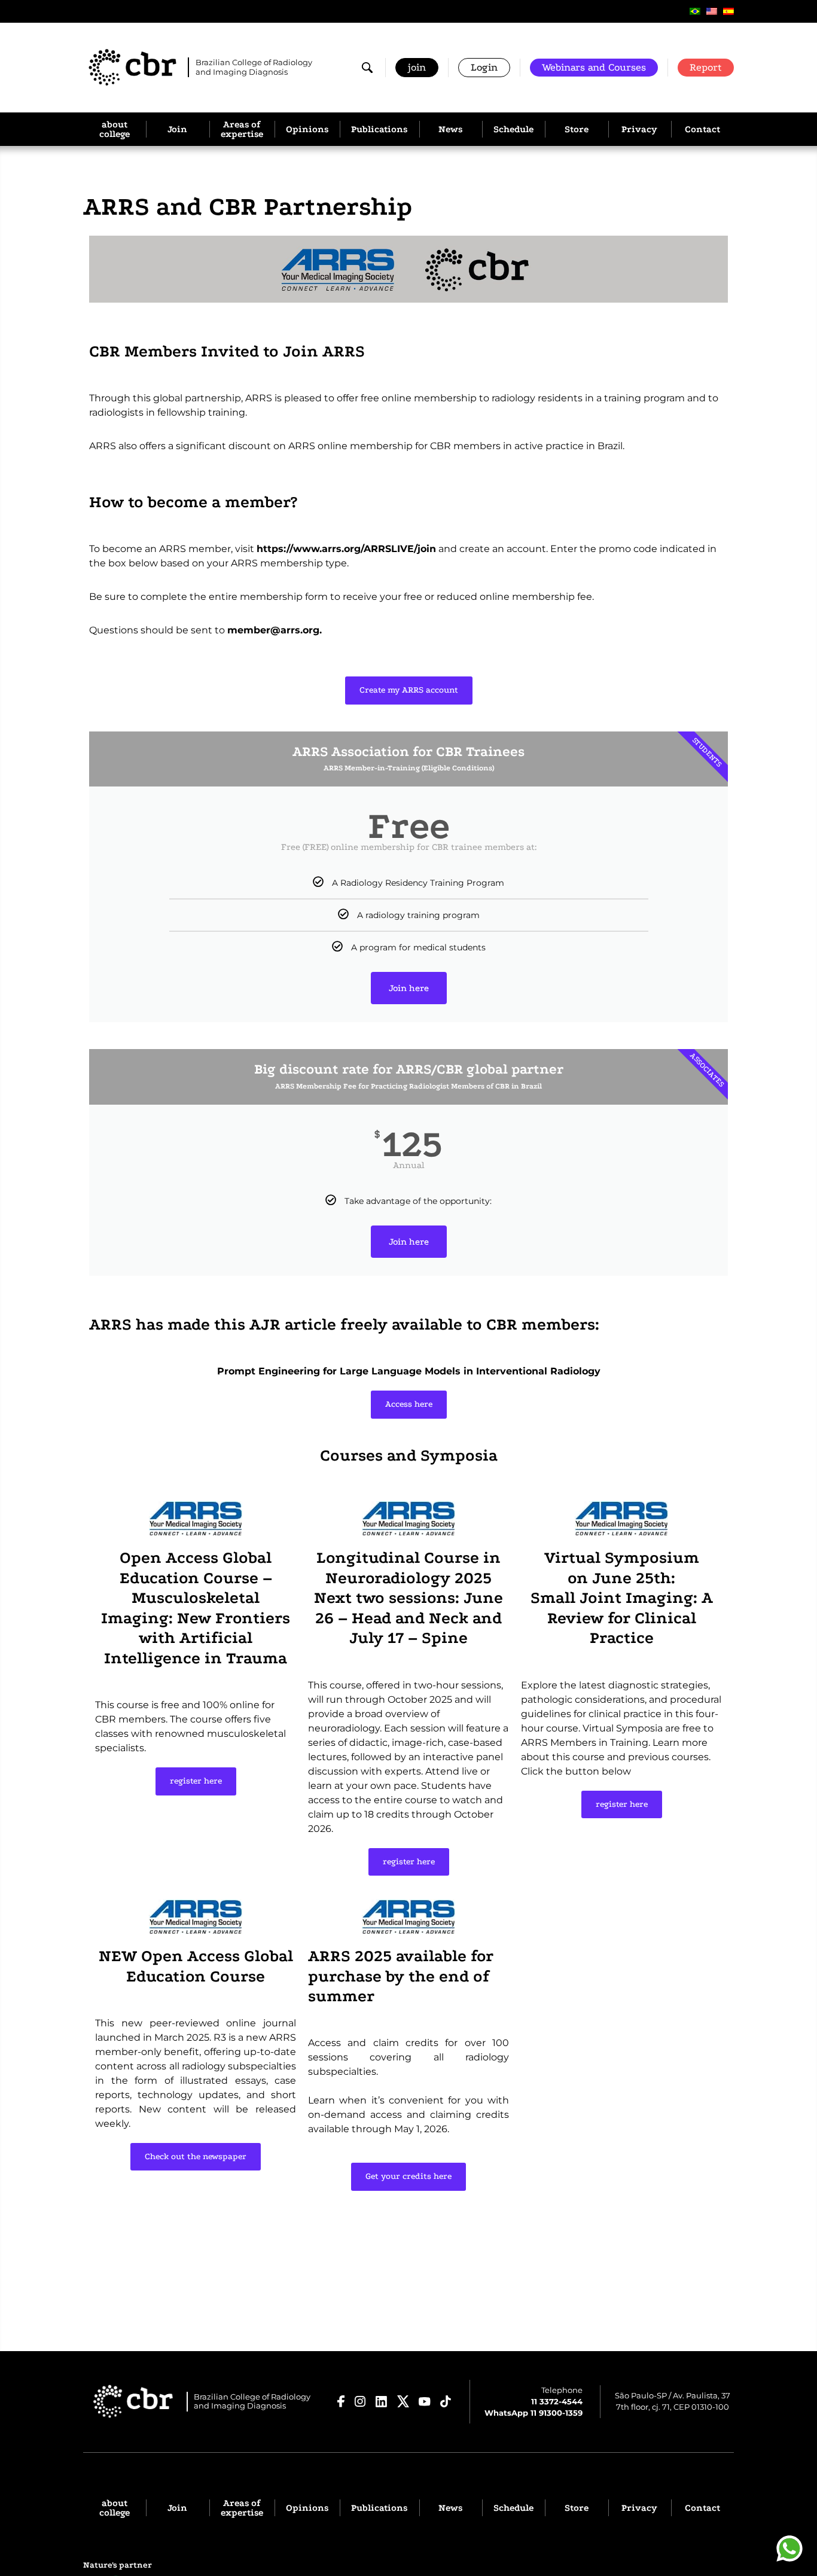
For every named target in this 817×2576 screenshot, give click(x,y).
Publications (379, 129)
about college (115, 129)
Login (484, 67)
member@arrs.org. (275, 630)
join (417, 67)
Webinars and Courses (594, 67)
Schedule (513, 129)
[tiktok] (446, 2401)
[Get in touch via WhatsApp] (789, 2548)
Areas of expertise (242, 129)
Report (706, 67)
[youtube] (425, 2402)
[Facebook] (341, 2401)
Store (577, 129)
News (450, 129)
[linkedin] (382, 2402)
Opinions (307, 129)
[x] (403, 2401)
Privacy (639, 129)
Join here (409, 988)
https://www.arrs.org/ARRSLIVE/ (337, 549)
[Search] (367, 68)
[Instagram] (360, 2401)
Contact (702, 129)
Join (177, 129)
